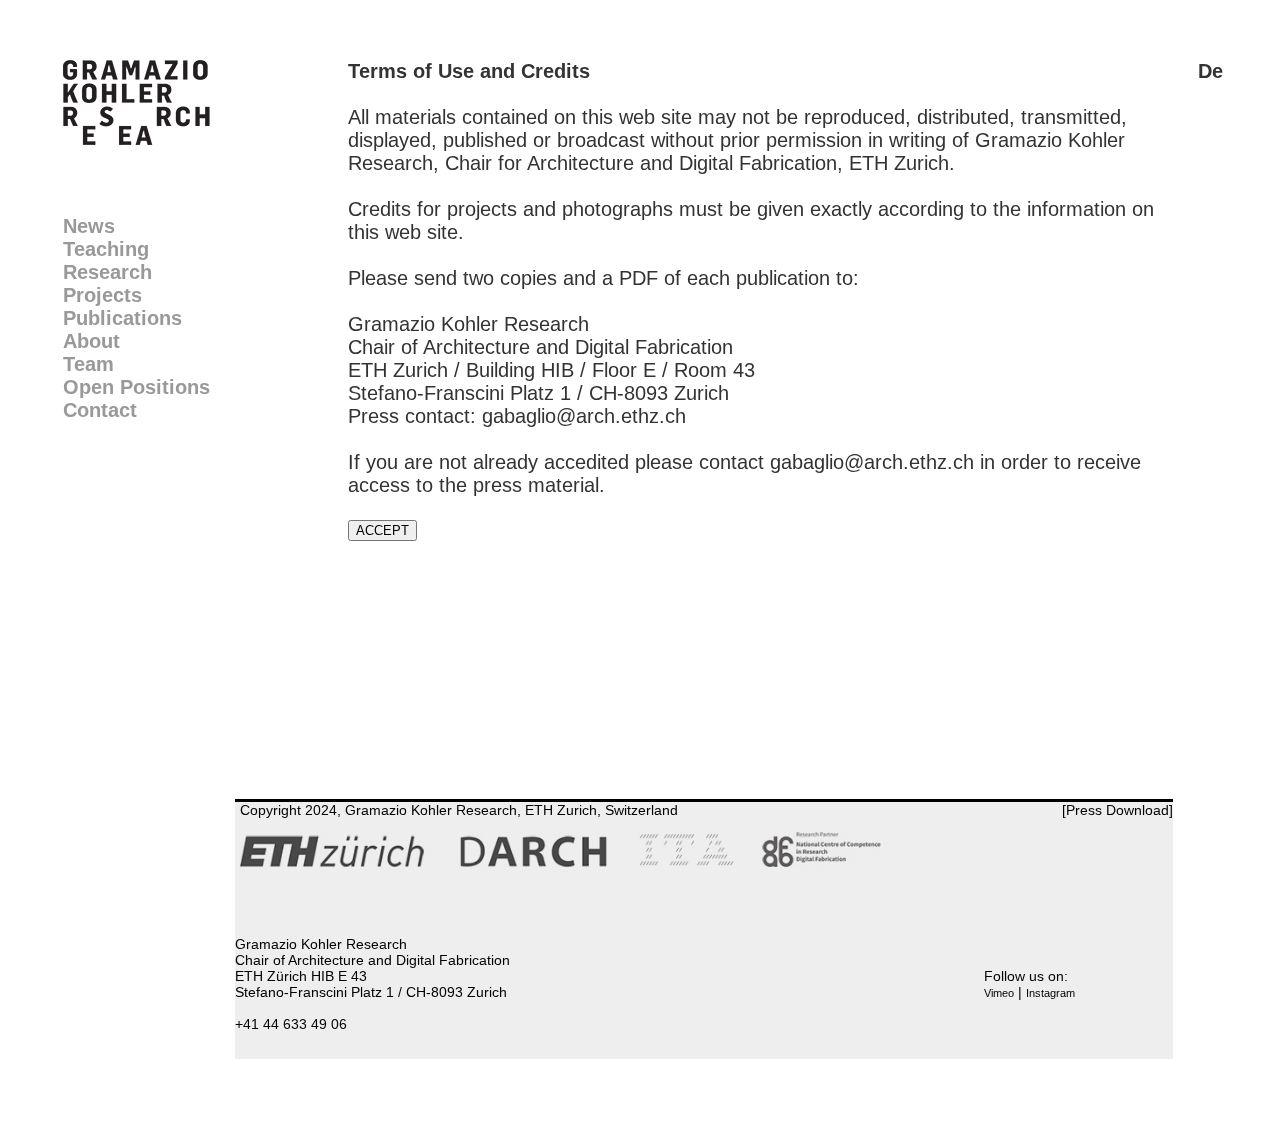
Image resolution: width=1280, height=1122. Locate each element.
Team (88, 364)
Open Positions (136, 387)
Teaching (106, 249)
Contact (100, 410)
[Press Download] (1117, 810)
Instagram (1050, 993)
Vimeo (999, 993)
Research (107, 272)
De (1210, 71)
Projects (102, 295)
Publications (122, 318)
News (89, 226)
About (91, 341)
